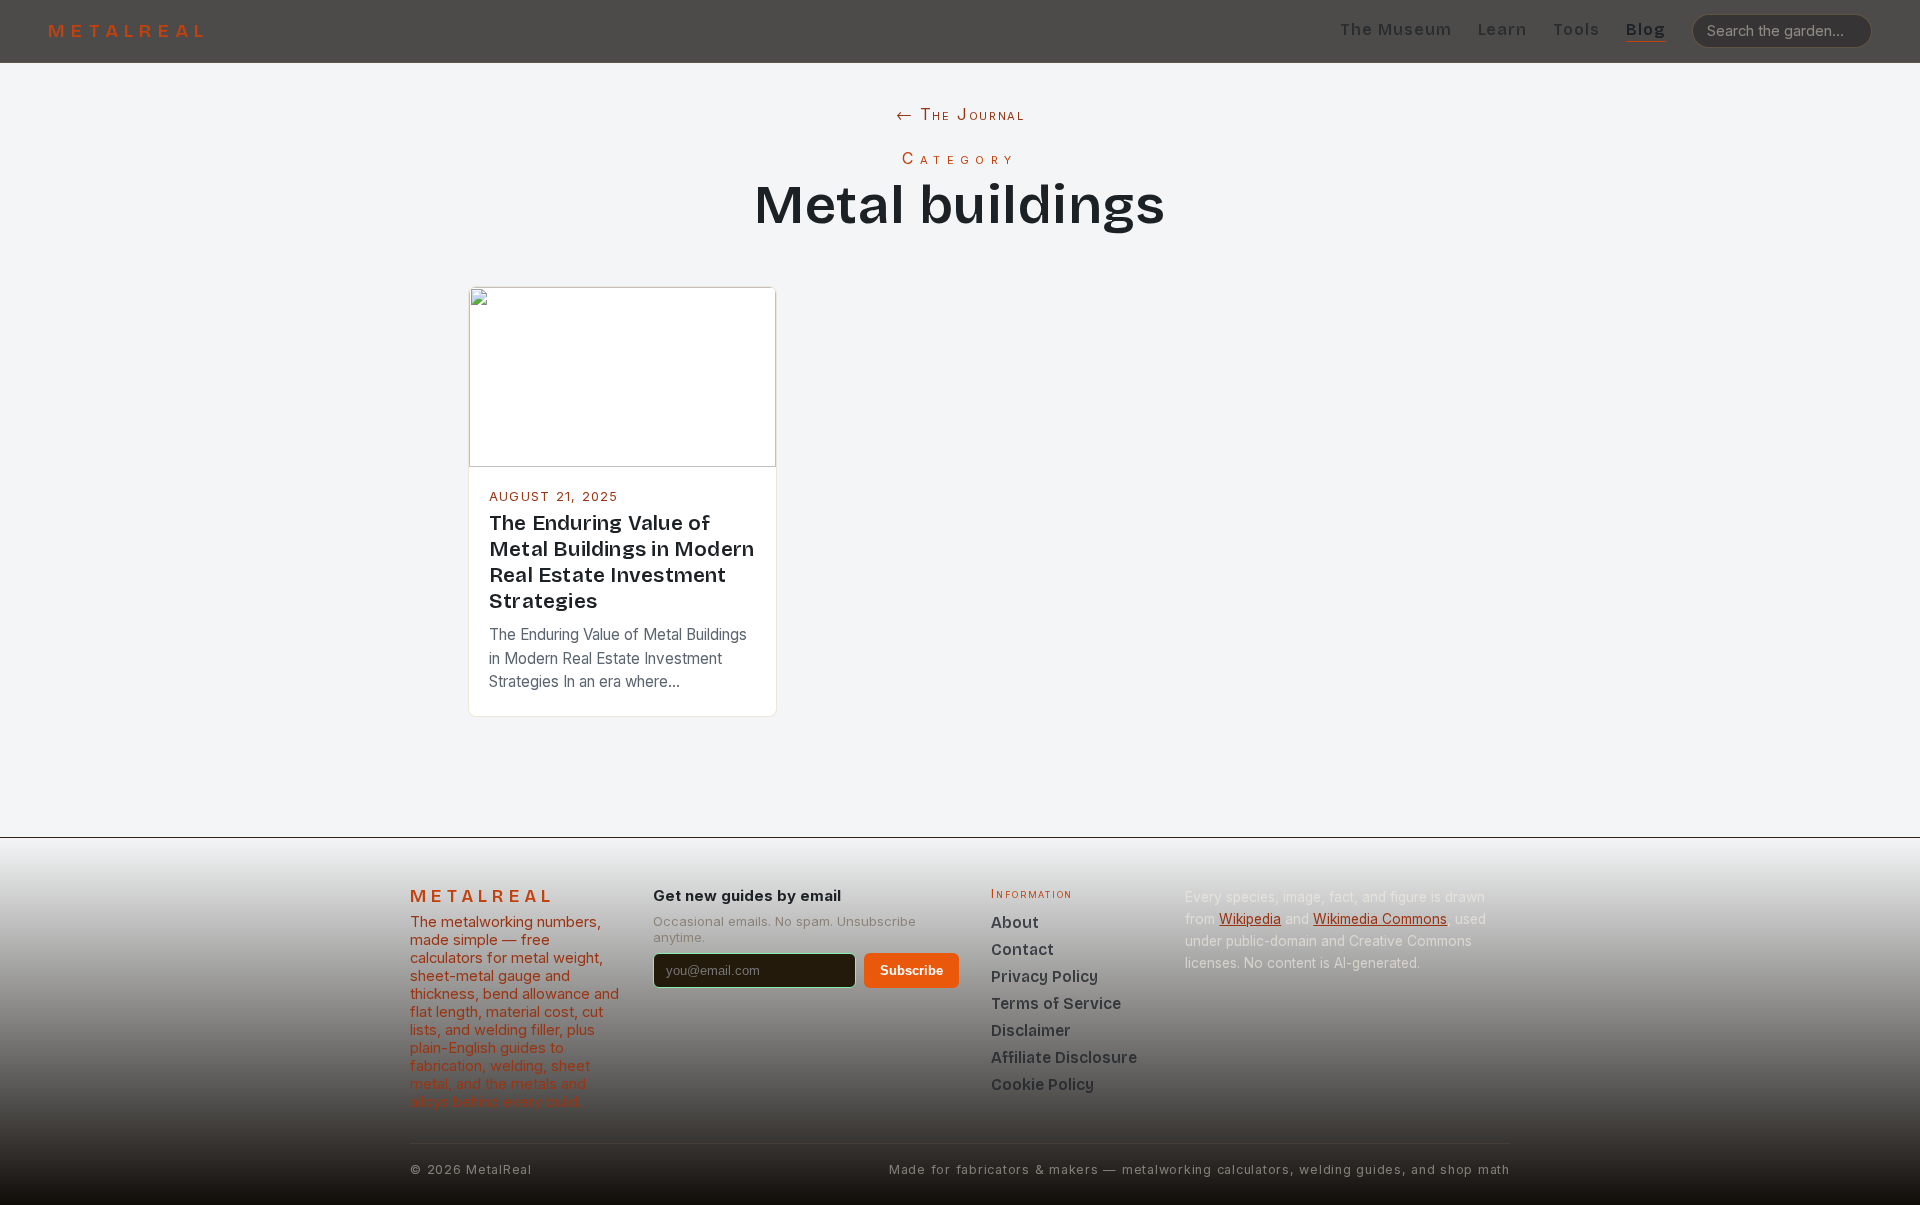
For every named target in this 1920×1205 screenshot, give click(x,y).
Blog (1646, 29)
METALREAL (128, 31)
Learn (1503, 29)
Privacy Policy (1044, 976)
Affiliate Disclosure (1064, 1057)
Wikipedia (1250, 919)
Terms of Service (1056, 1003)
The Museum (1396, 29)
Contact (1022, 949)
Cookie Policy (1042, 1084)
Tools (1576, 29)
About (1015, 922)
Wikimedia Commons (1380, 919)
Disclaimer (1031, 1030)
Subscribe (911, 970)
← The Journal (960, 114)
